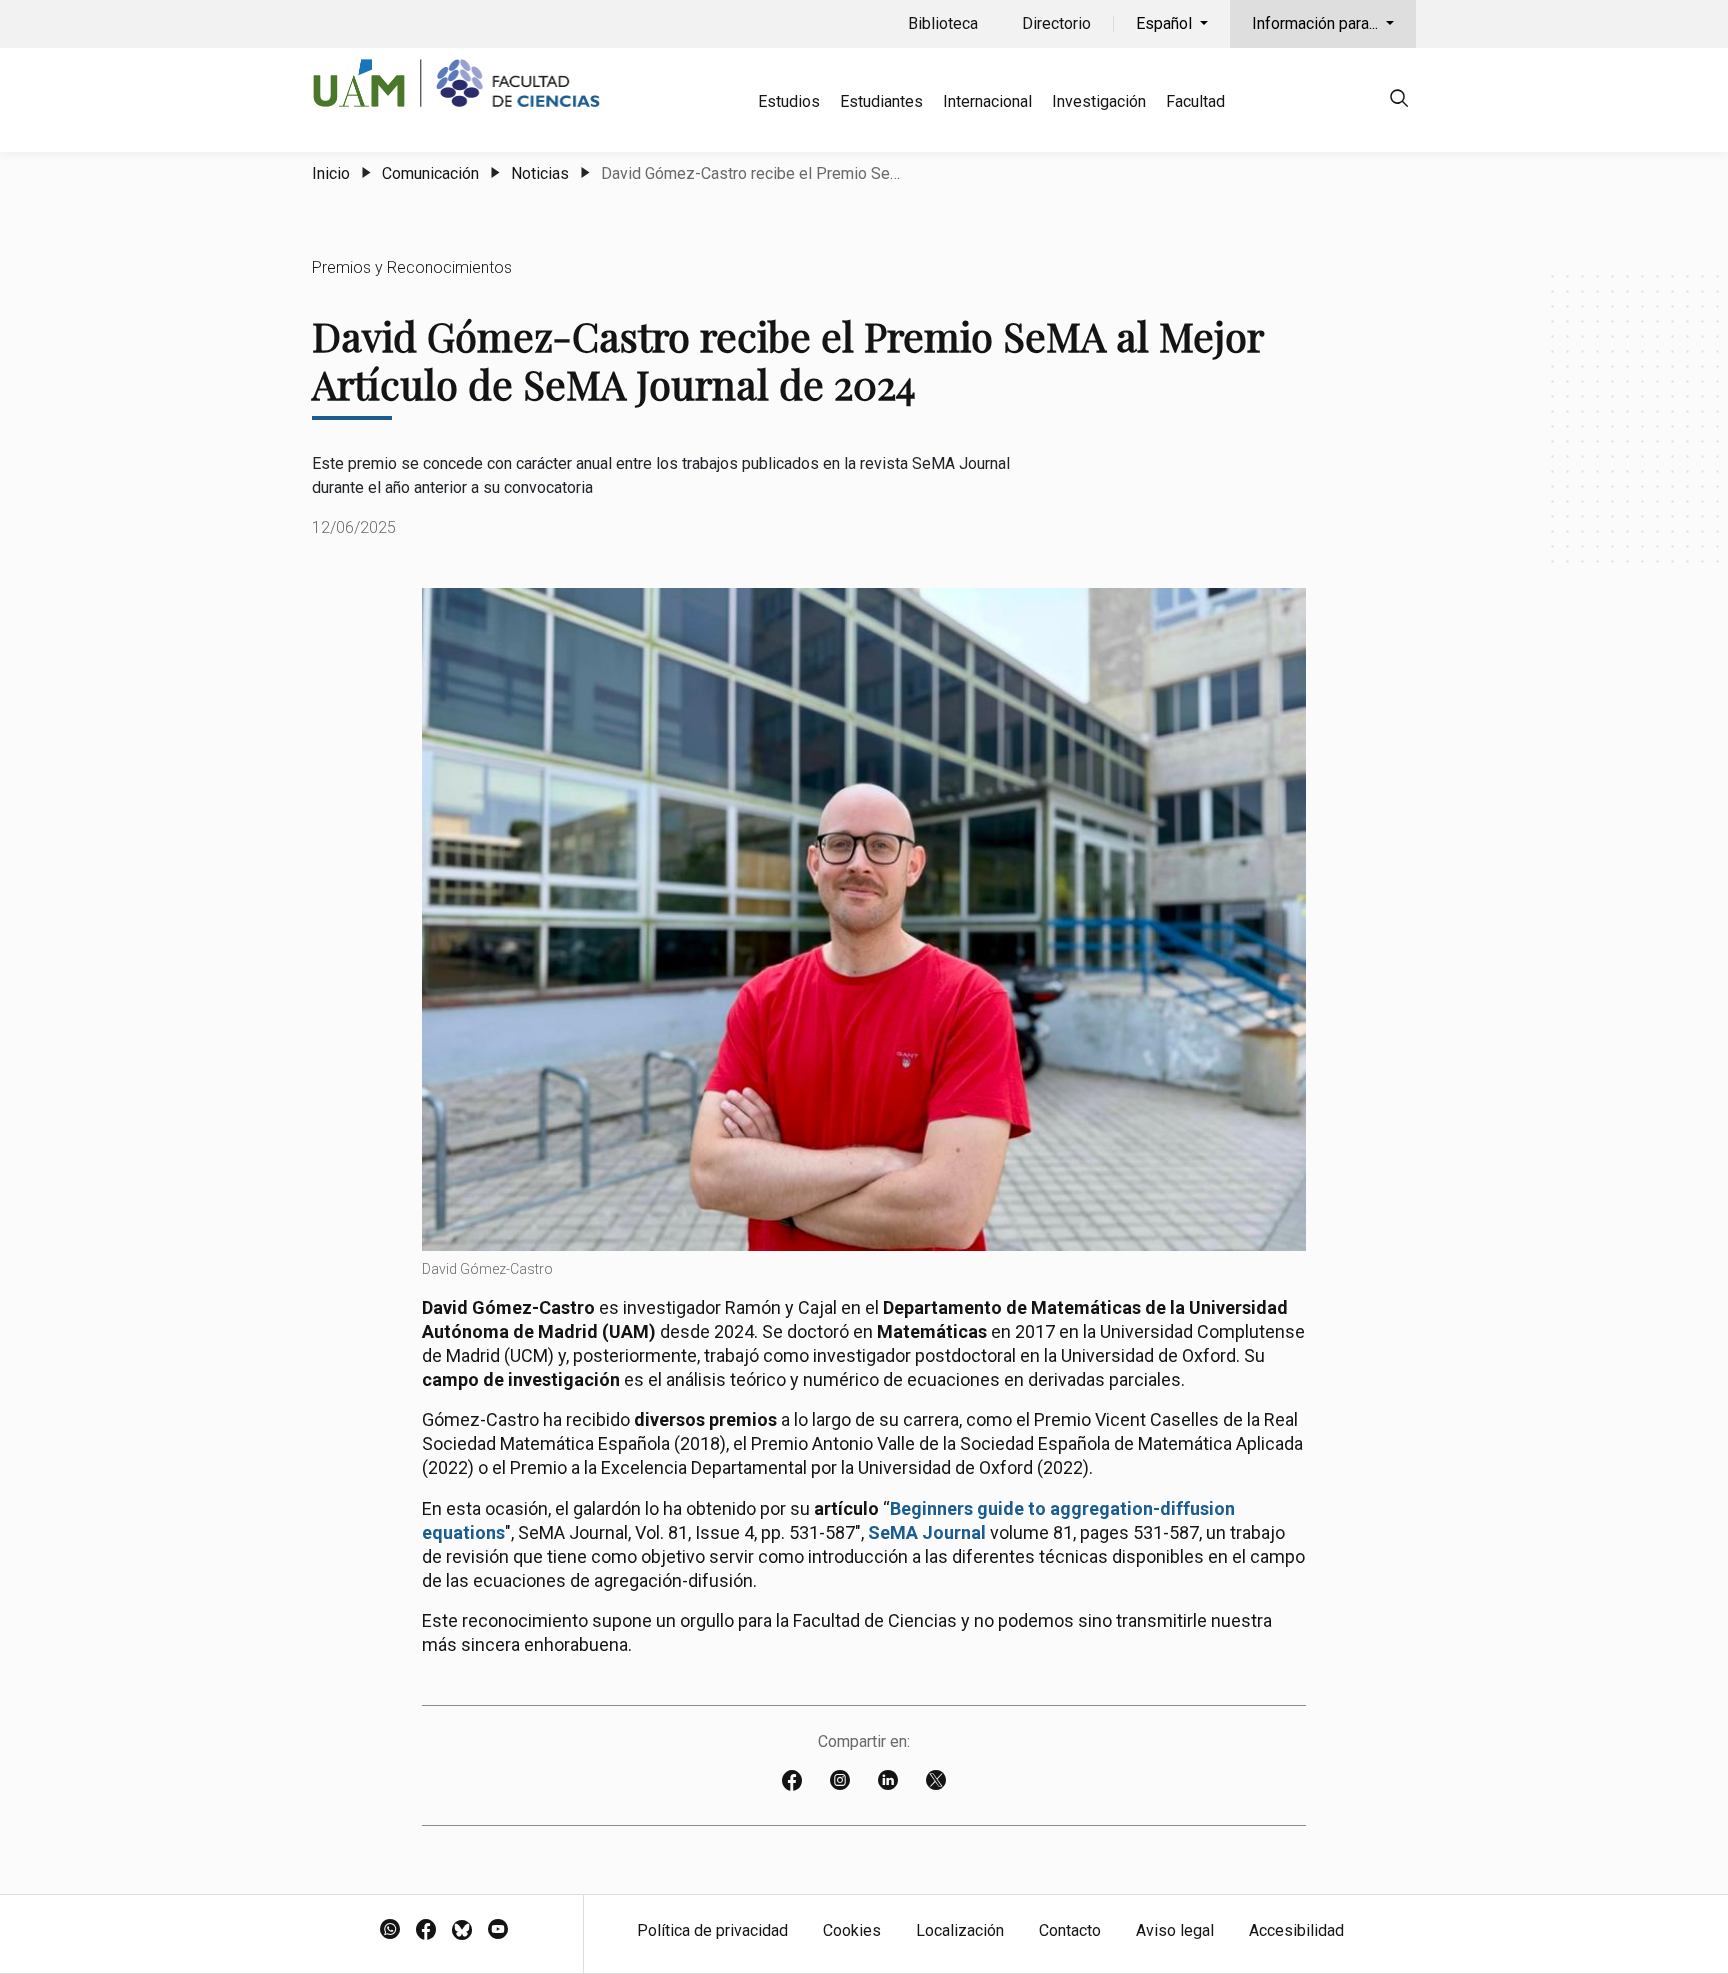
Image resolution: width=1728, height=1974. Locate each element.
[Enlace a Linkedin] (888, 1782)
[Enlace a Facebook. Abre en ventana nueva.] (426, 1931)
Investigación (1099, 101)
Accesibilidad (1296, 1930)
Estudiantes (881, 101)
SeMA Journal (927, 1532)
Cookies (852, 1930)
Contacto (1070, 1930)
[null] (1399, 101)
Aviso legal (1175, 1930)
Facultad (1195, 101)
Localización (960, 1930)
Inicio (331, 173)
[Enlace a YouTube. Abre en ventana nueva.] (498, 1931)
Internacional (987, 101)
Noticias (540, 173)
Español (1166, 23)
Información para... (1317, 23)
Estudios (789, 101)
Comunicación (430, 173)
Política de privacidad (712, 1930)
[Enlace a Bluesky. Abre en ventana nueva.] (462, 1931)
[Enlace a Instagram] (840, 1782)
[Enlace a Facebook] (792, 1782)
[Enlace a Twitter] (936, 1782)
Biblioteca (943, 23)
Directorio (1056, 23)
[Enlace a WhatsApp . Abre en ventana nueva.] (390, 1931)
